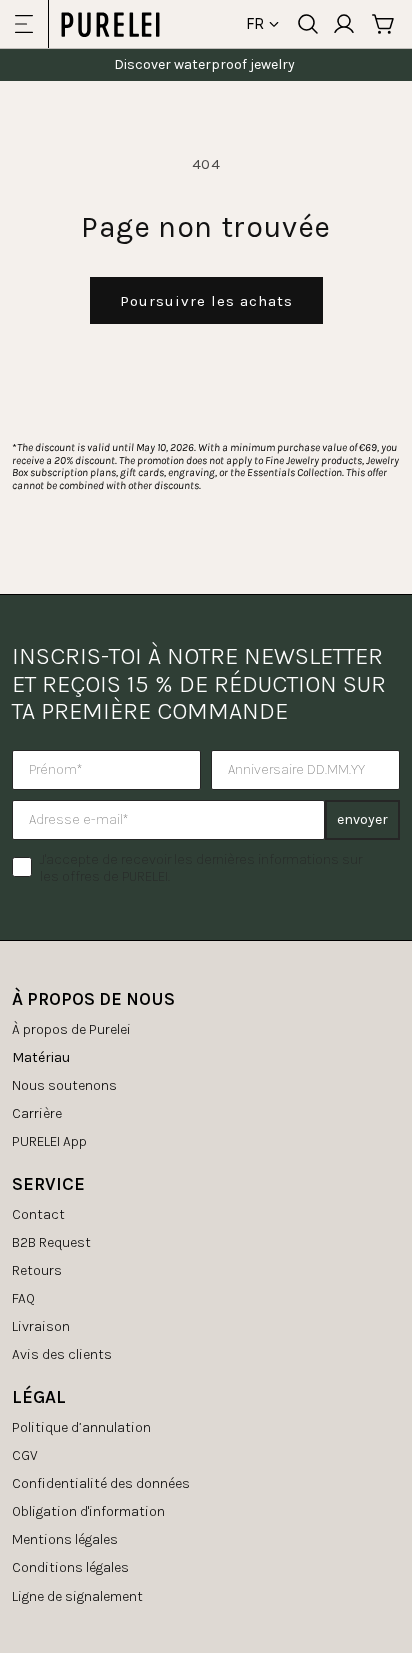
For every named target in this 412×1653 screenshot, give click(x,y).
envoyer (362, 819)
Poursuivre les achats (206, 301)
